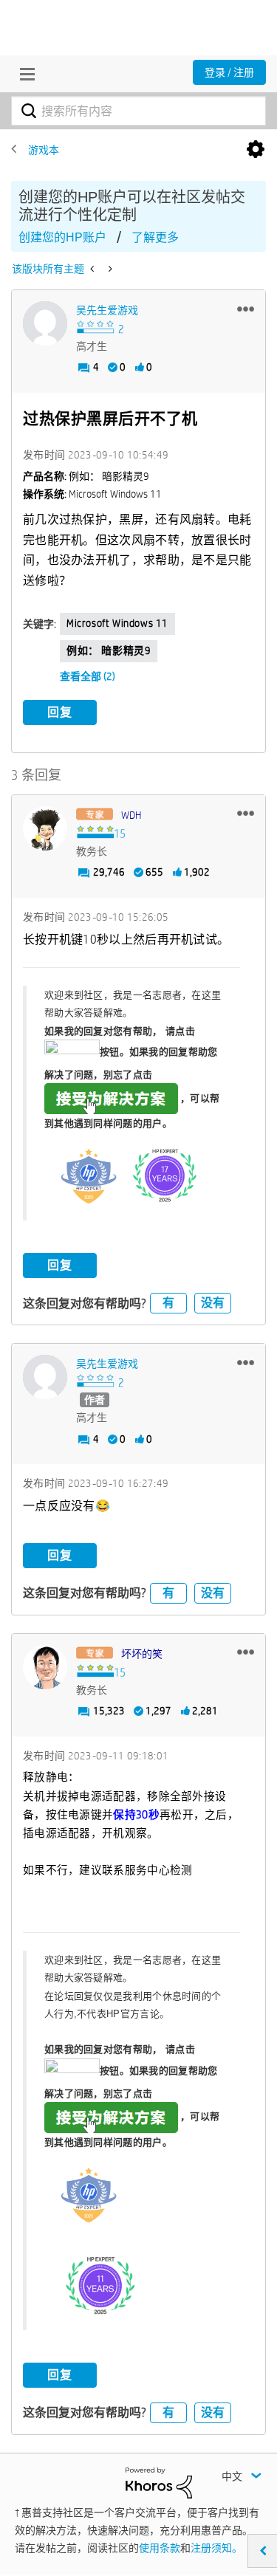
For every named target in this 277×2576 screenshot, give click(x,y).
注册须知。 (216, 2548)
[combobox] (138, 111)
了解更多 (155, 237)
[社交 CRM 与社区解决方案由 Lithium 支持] (159, 2481)
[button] (246, 309)
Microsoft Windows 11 (117, 623)
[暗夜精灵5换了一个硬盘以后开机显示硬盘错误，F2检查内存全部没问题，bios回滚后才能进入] (109, 269)
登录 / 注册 (229, 72)
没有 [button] (213, 1303)
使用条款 (160, 2548)
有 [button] (168, 1303)
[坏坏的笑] (45, 1667)
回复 (60, 712)
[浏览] (24, 74)
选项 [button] (256, 150)
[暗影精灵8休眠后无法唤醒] (93, 269)
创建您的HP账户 (62, 237)
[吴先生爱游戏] (45, 323)
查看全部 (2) (88, 676)
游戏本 (44, 150)
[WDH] (45, 828)
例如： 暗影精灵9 (109, 650)
